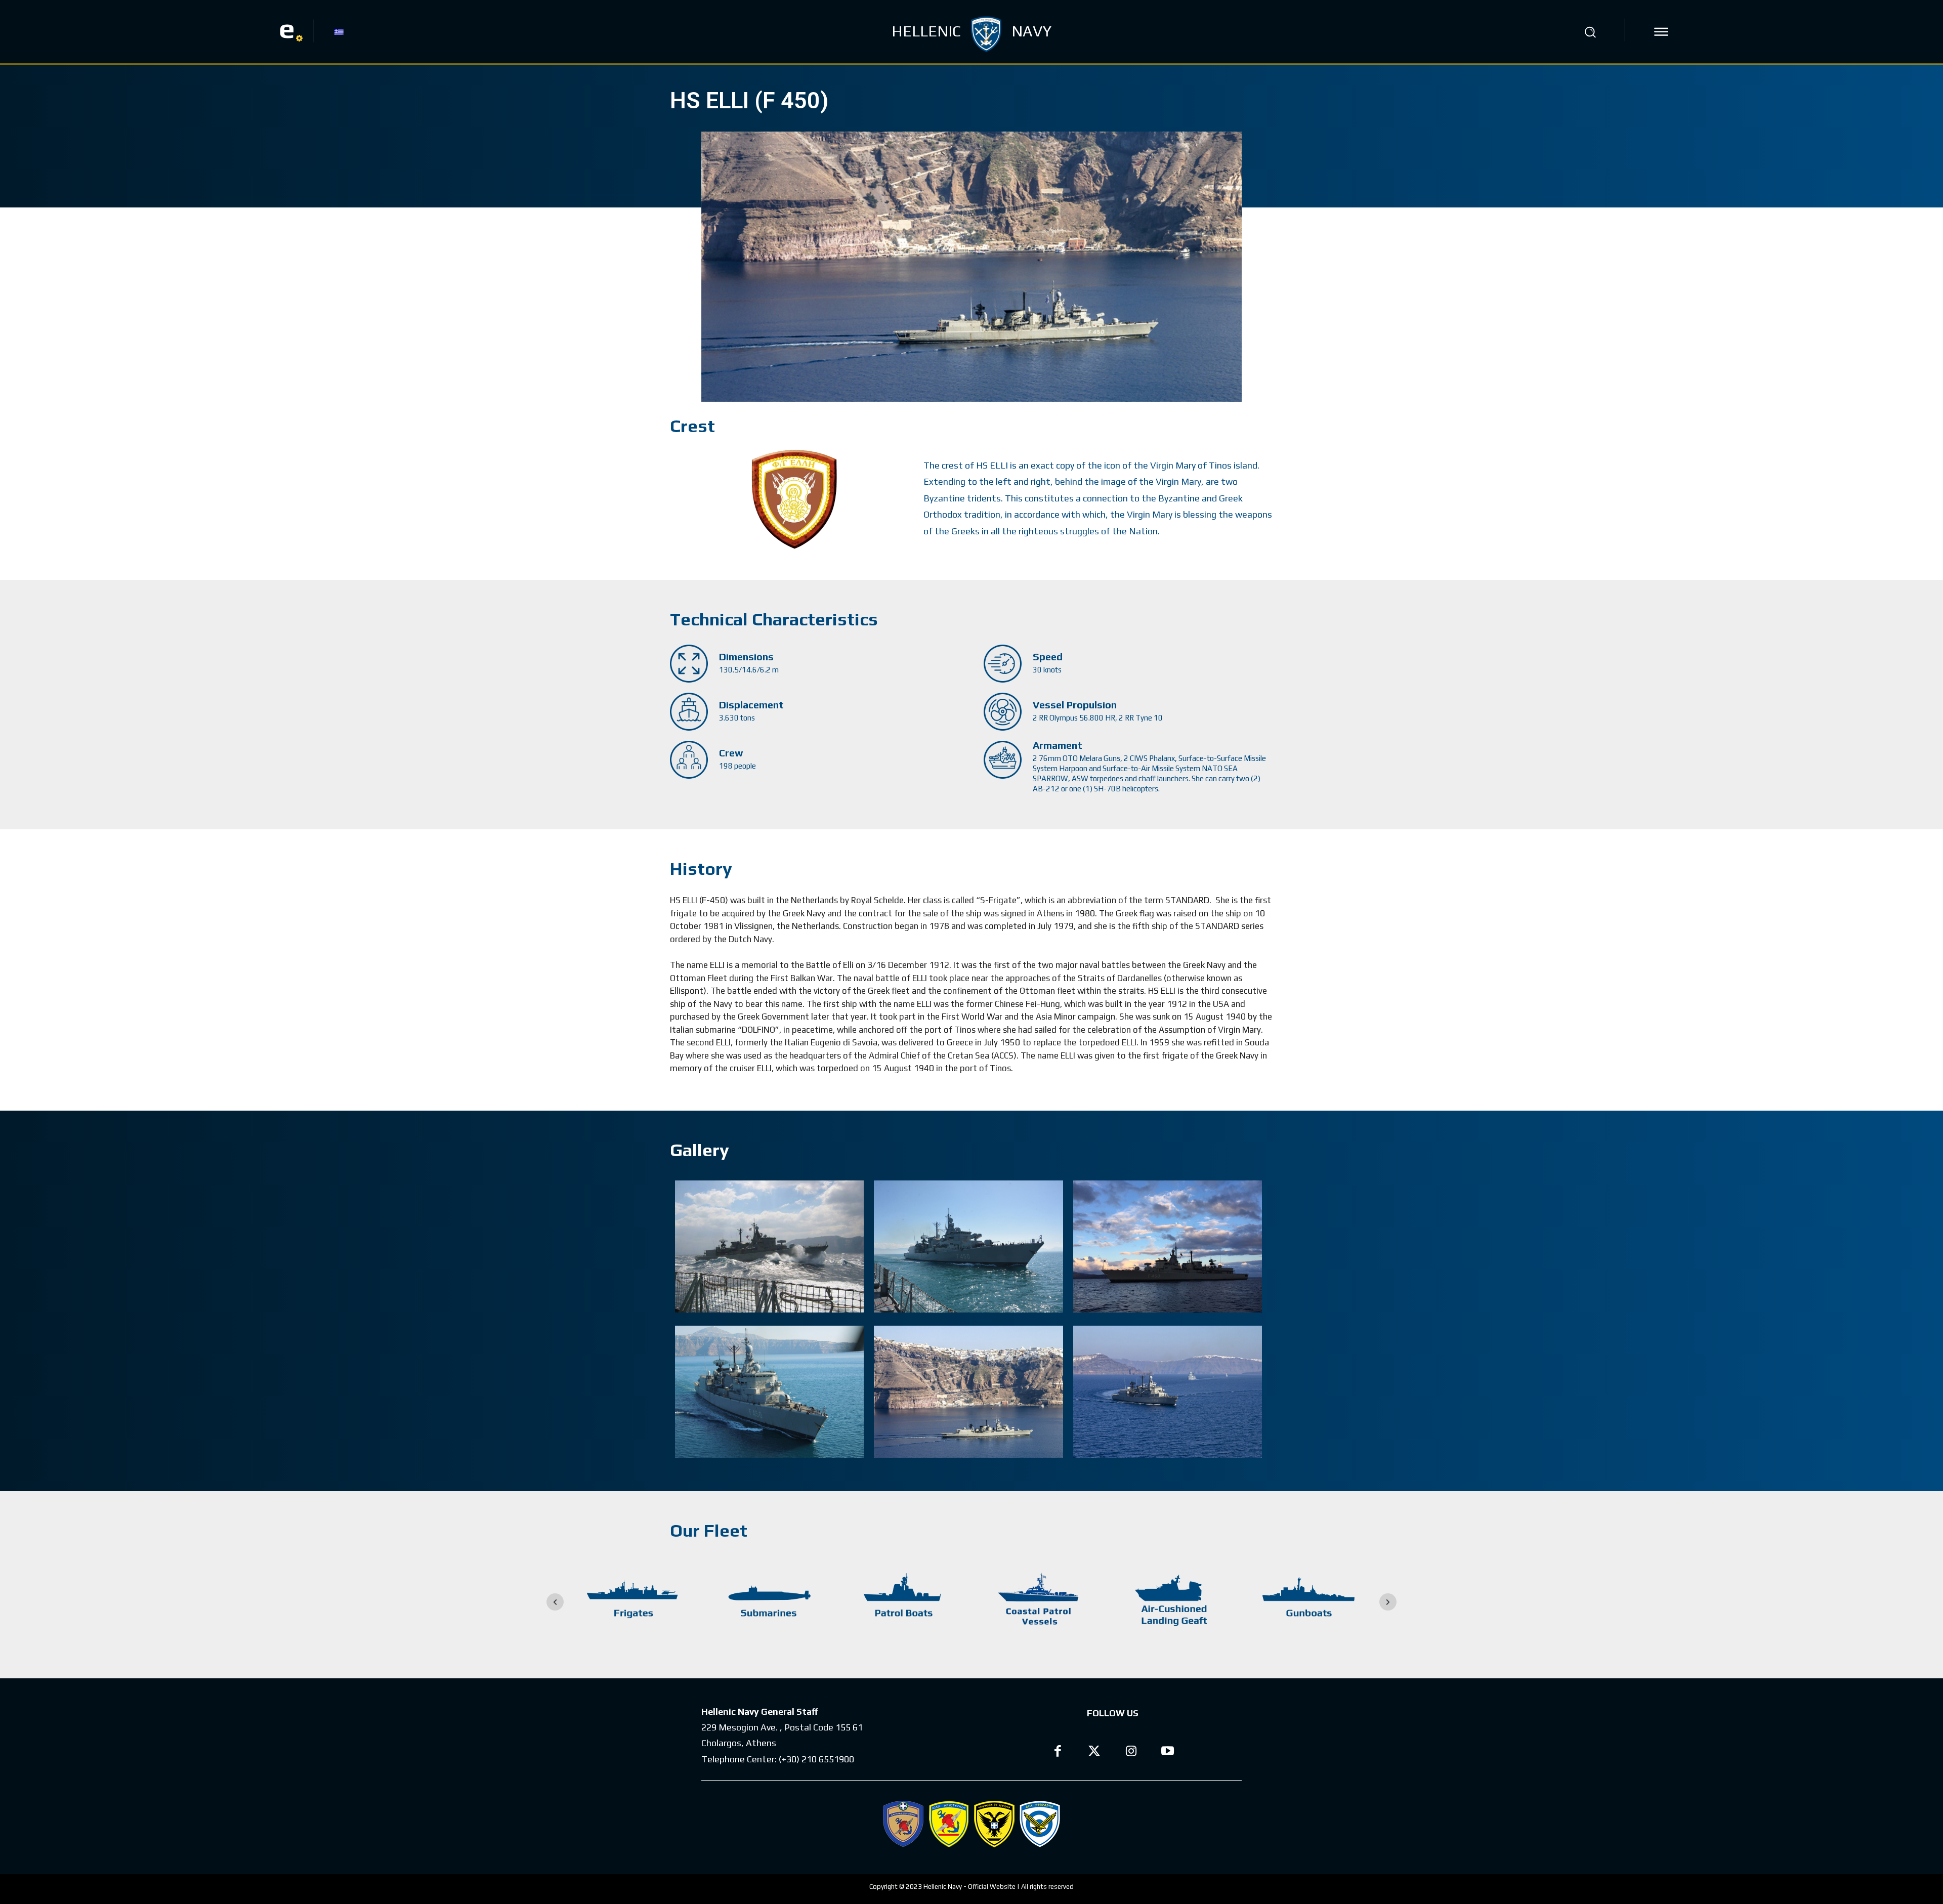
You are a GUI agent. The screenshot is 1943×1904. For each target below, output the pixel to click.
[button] (1590, 32)
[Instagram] (1131, 1752)
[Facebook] (1058, 1752)
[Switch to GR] (339, 31)
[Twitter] (1095, 1752)
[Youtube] (1168, 1752)
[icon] (1661, 32)
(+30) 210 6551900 (816, 1759)
